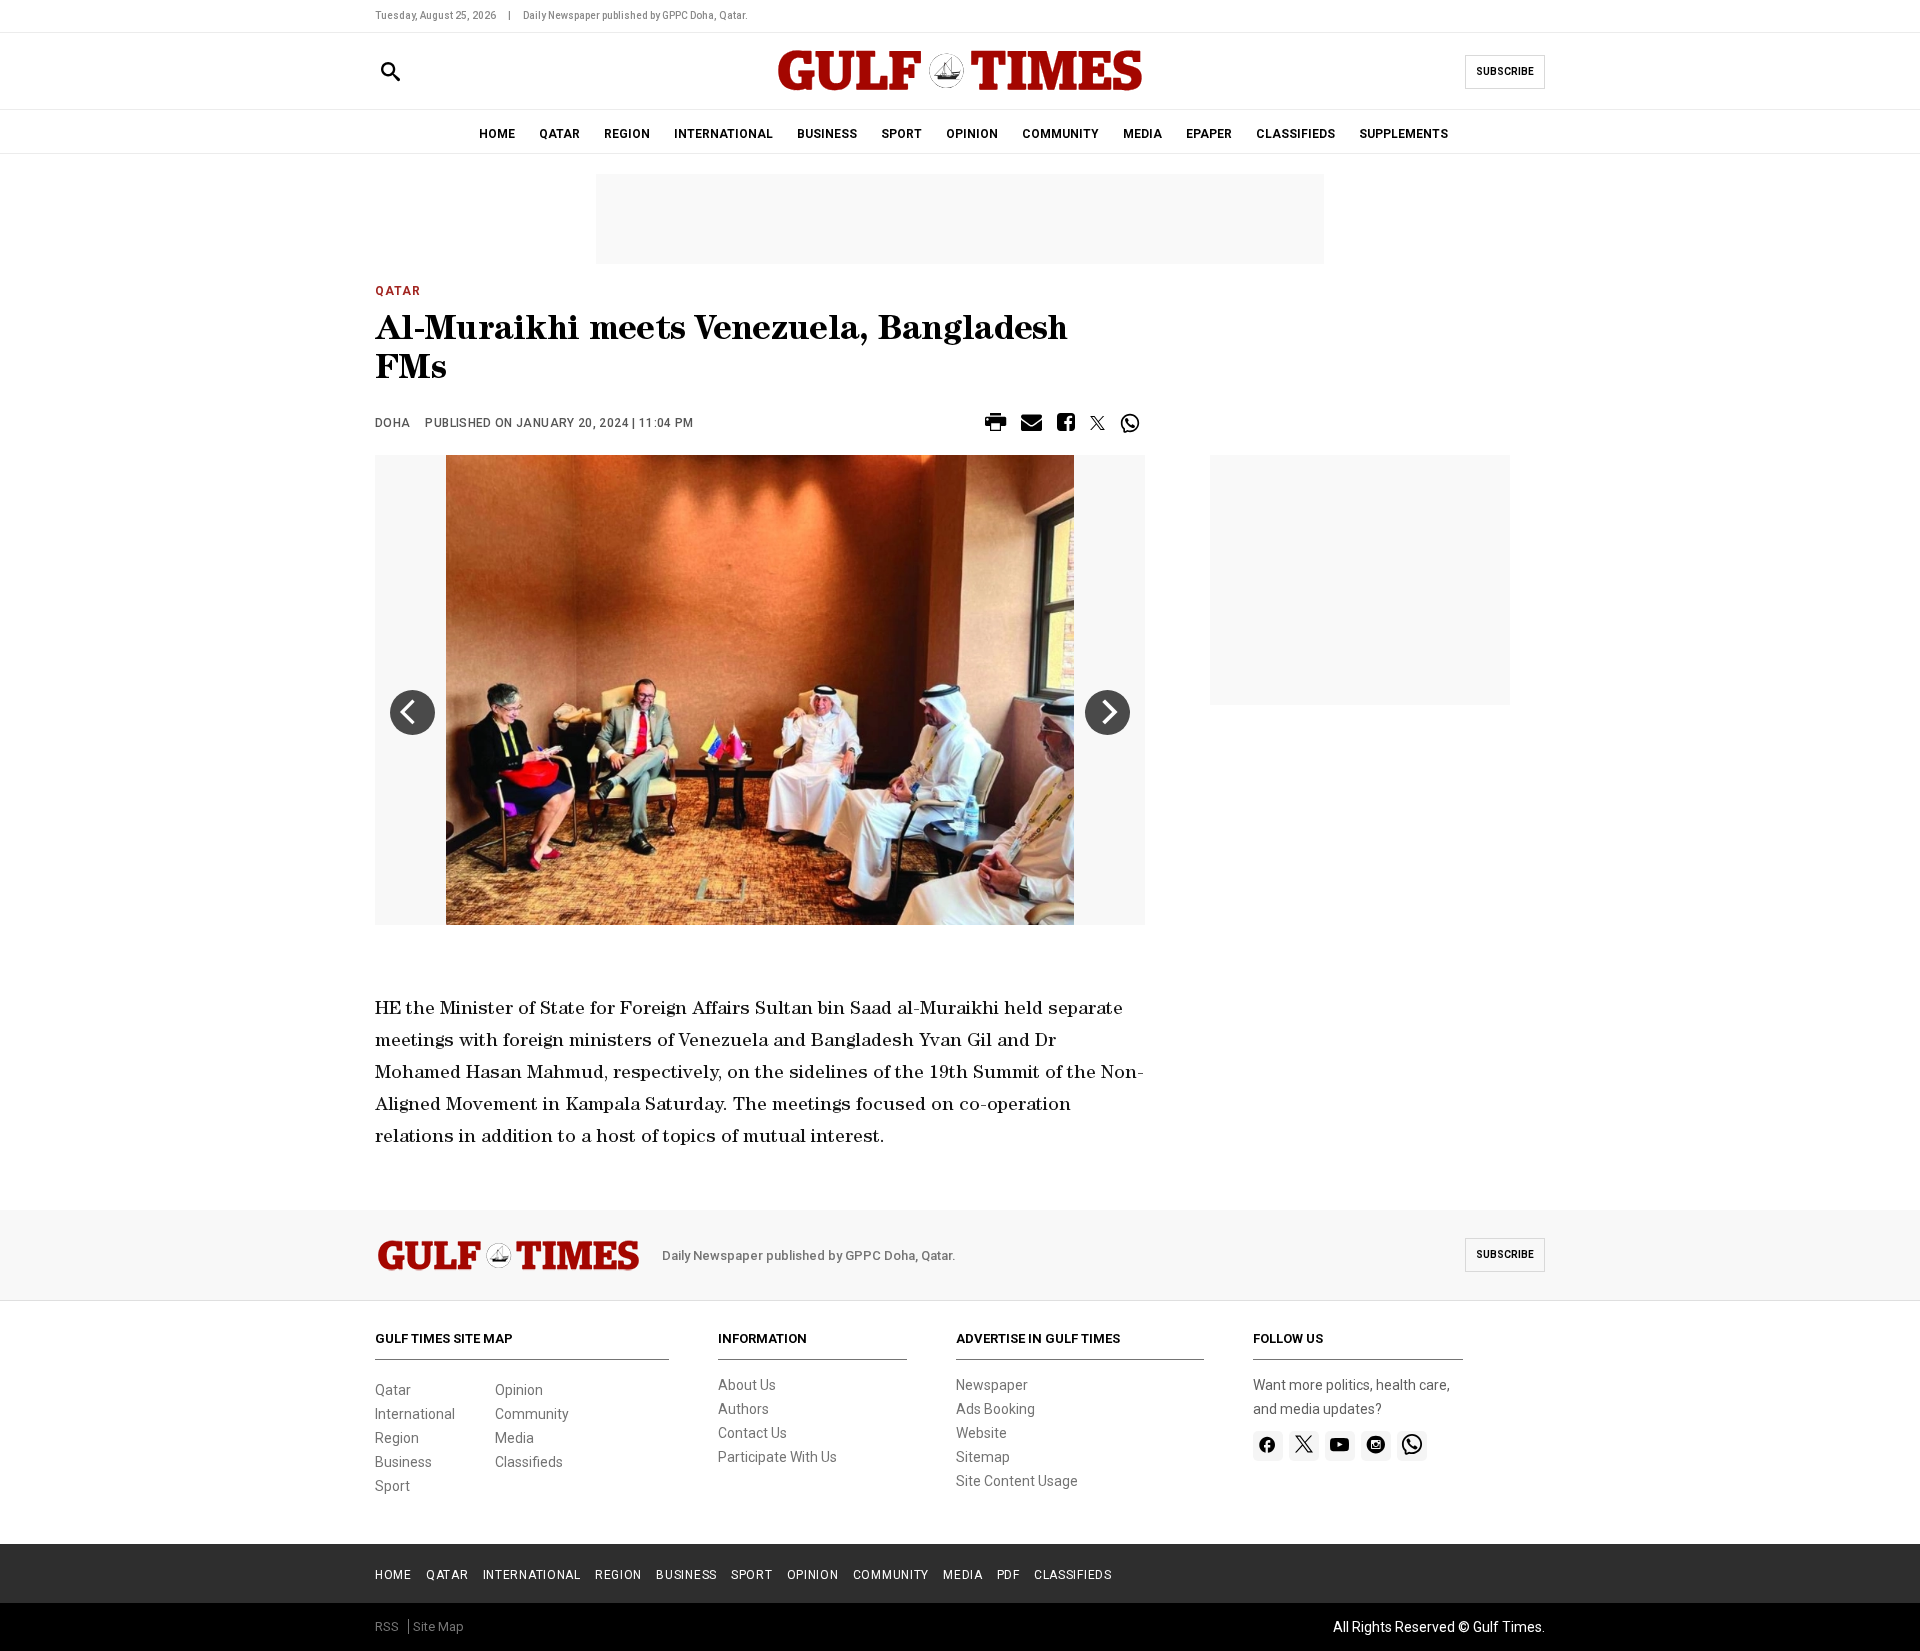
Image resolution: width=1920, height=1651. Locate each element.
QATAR (559, 134)
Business (403, 1462)
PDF (1008, 1575)
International (415, 1414)
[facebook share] (1066, 425)
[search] (390, 72)
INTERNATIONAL (723, 134)
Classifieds (529, 1462)
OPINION (972, 134)
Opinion (519, 1390)
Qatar (398, 291)
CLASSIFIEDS (1295, 134)
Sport (392, 1486)
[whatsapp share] (1132, 423)
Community (532, 1414)
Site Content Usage (1017, 1481)
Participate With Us (777, 1457)
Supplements (1403, 134)
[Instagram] (1375, 1446)
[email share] (1031, 425)
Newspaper (992, 1385)
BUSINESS (827, 134)
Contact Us (752, 1433)
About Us (747, 1385)
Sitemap (983, 1457)
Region (397, 1438)
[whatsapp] (1412, 1446)
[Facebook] (1267, 1446)
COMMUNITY (1060, 134)
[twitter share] (1097, 423)
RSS (387, 1626)
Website (981, 1433)
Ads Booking (995, 1409)
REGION (627, 134)
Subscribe (1505, 71)
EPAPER (1209, 134)
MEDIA (1142, 134)
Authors (743, 1409)
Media (514, 1438)
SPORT (901, 134)
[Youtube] (1339, 1446)
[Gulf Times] (960, 89)
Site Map (438, 1626)
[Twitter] (1304, 1446)
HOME (497, 134)
